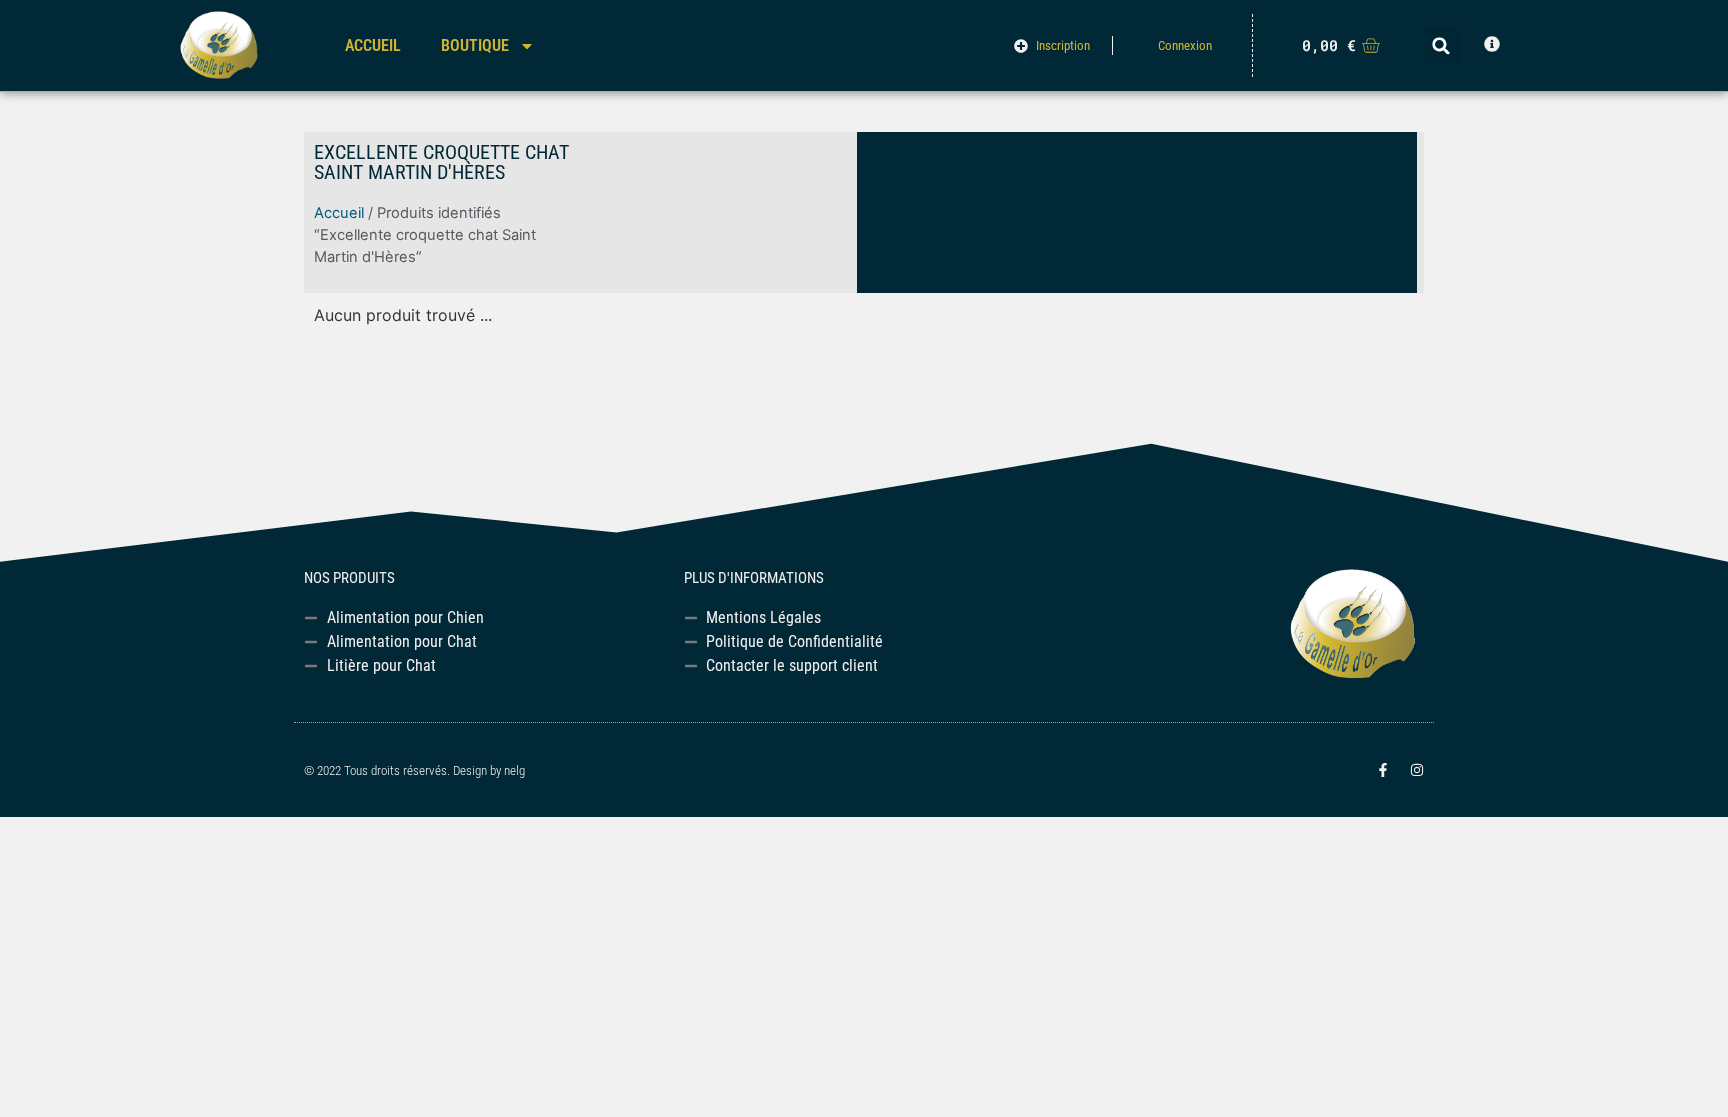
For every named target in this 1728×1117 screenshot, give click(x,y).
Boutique (475, 45)
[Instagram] (1417, 770)
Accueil (373, 45)
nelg (514, 770)
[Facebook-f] (1383, 770)
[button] (1441, 45)
